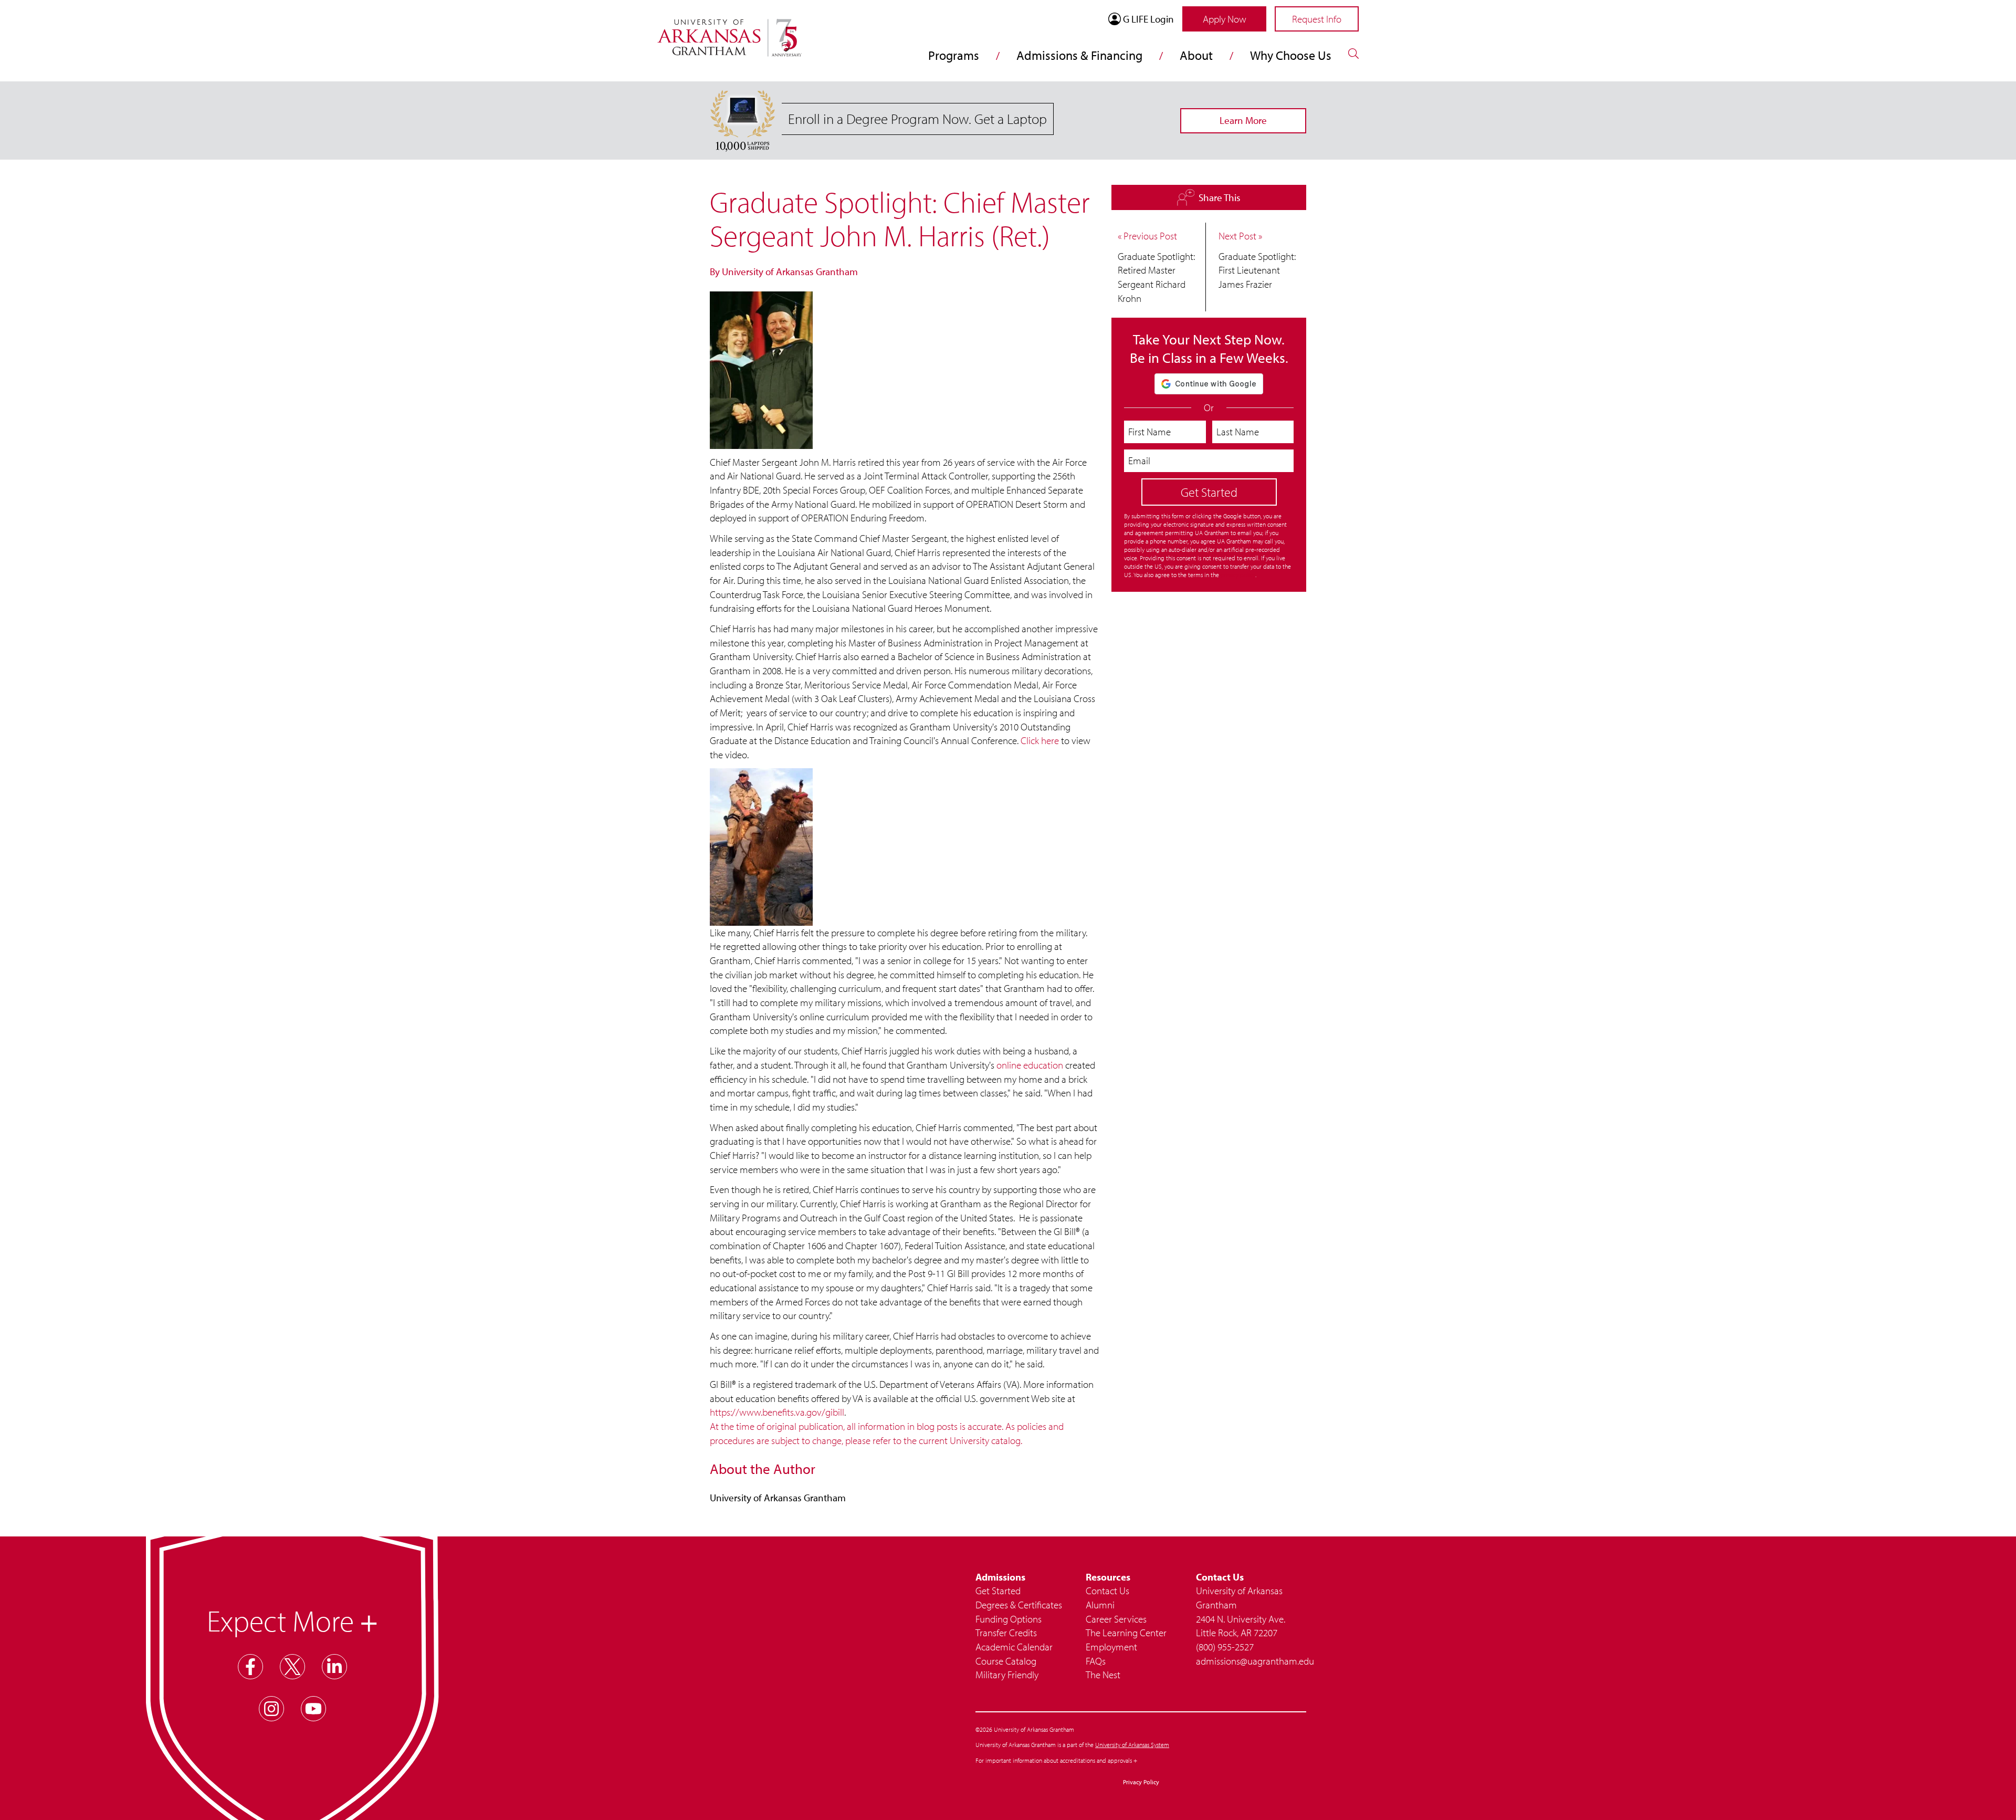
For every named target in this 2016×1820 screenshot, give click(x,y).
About (1196, 55)
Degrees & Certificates (1019, 1605)
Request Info (1317, 19)
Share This (1215, 196)
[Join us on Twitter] (292, 1667)
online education (1030, 1065)
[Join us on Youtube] (313, 1709)
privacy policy (1238, 575)
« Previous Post (1147, 236)
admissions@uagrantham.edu (1251, 1661)
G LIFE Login (1148, 19)
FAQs (1096, 1661)
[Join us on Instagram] (271, 1709)
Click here (1040, 740)
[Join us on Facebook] (250, 1667)
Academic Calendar (1014, 1647)
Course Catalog (1006, 1661)
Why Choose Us (1291, 55)
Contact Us (1107, 1591)
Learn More (1243, 120)
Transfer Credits (1006, 1633)
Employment (1111, 1647)
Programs (954, 55)
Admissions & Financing (1079, 55)
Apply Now (1225, 19)
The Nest (1103, 1675)
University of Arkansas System (1132, 1745)
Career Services (1116, 1619)
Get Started (998, 1591)
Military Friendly (1007, 1675)
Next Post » (1240, 236)
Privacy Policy (1141, 1782)
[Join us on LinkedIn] (334, 1667)
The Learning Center (1126, 1633)
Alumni (1100, 1605)
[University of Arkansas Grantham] (729, 32)
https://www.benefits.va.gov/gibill (777, 1412)
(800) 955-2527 (1225, 1647)
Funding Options (1009, 1619)
